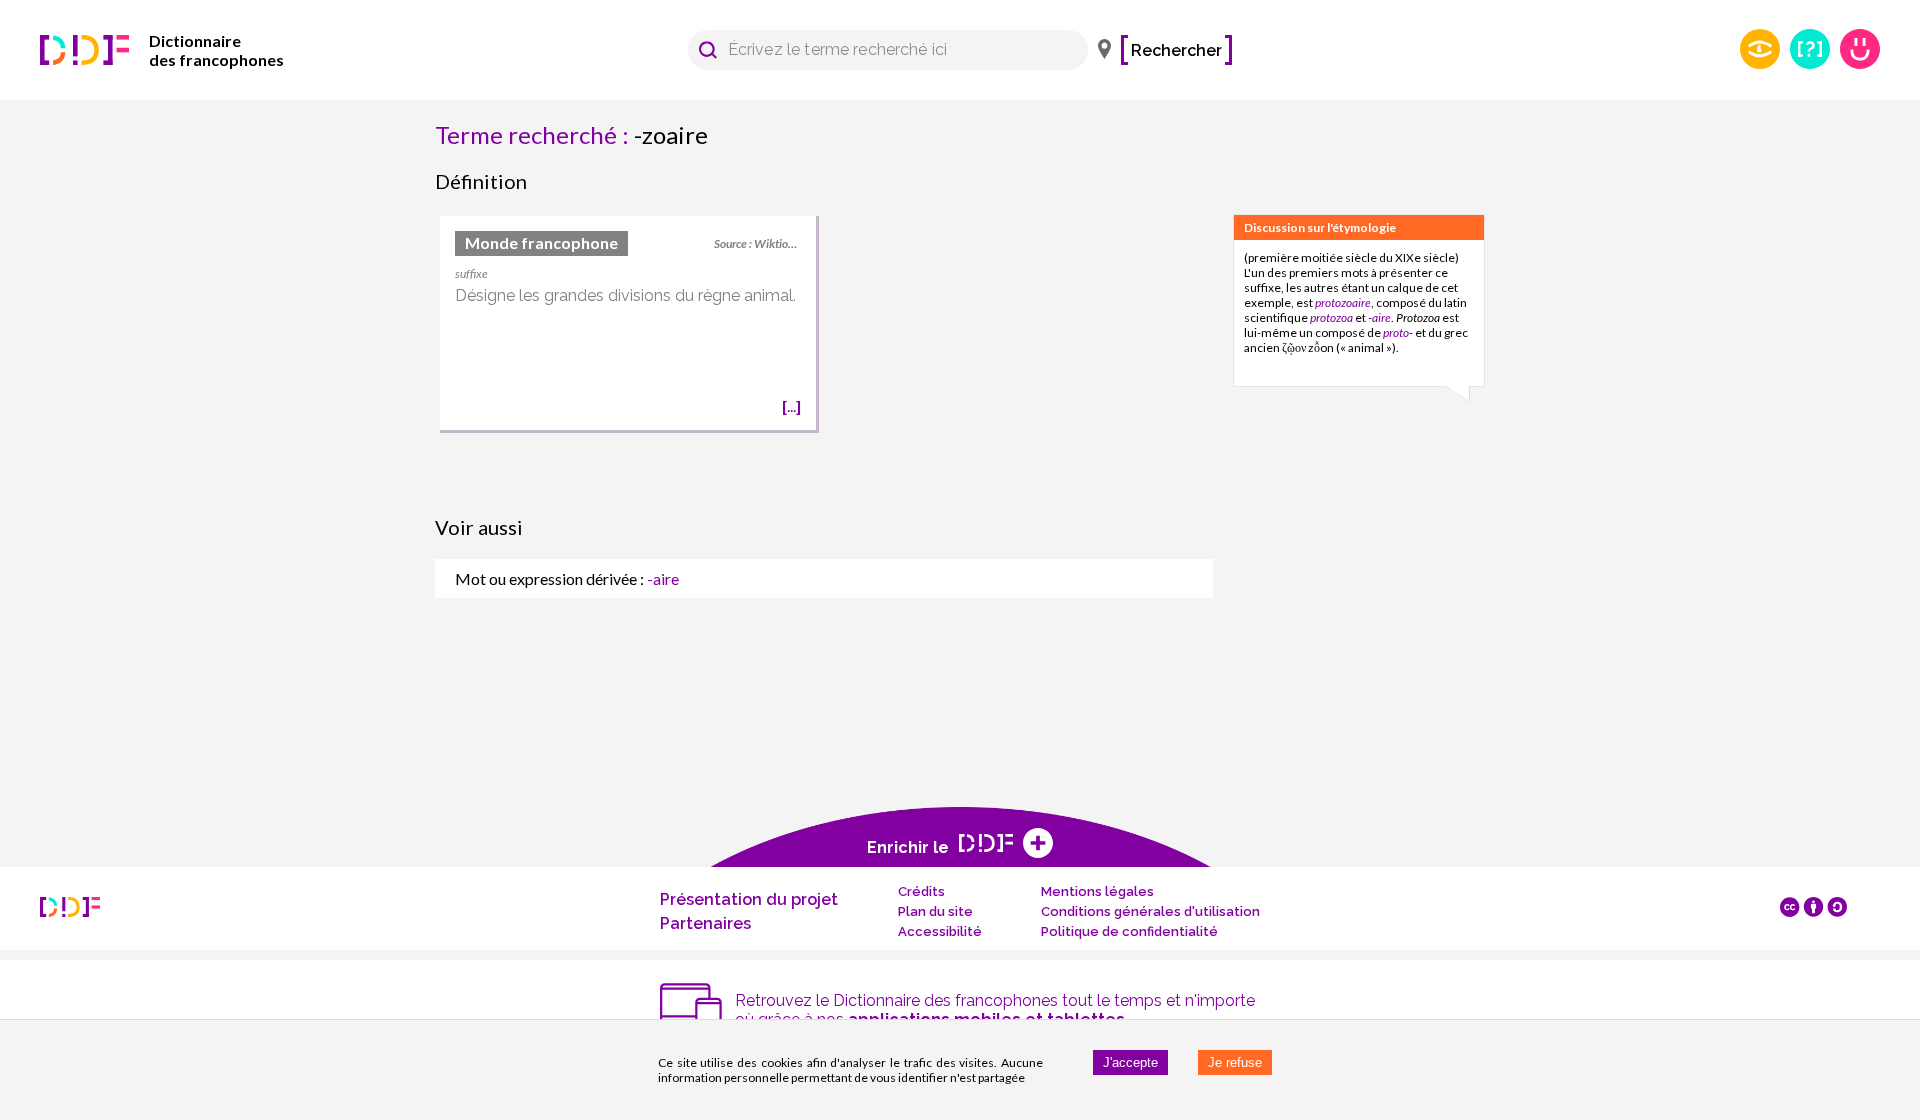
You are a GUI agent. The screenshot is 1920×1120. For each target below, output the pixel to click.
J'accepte (1130, 1062)
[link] (190, 50)
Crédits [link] (921, 891)
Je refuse (1235, 1062)
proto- (1398, 332)
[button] (708, 50)
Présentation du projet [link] (749, 899)
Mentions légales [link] (1097, 891)
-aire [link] (663, 578)
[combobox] (878, 50)
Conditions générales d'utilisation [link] (1150, 911)
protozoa (1331, 317)
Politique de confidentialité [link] (1129, 931)
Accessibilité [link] (940, 931)
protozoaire (1343, 302)
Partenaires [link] (705, 923)
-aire (1379, 317)
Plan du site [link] (935, 911)
